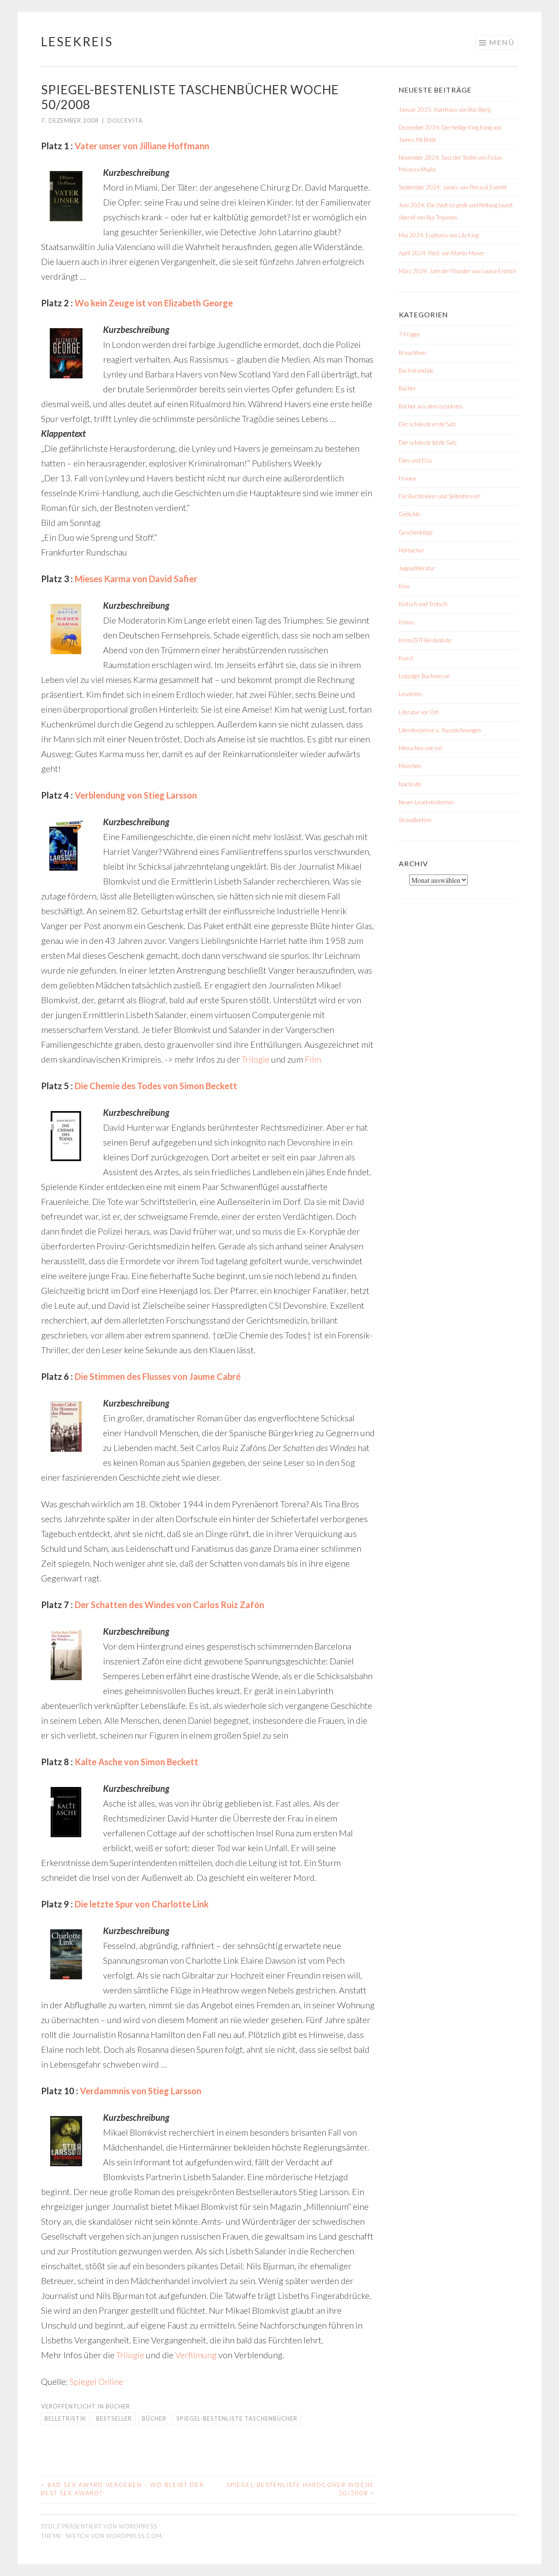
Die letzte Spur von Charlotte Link (142, 1904)
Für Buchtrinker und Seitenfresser (440, 496)
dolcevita (125, 120)
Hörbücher (411, 550)
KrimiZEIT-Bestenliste (425, 640)
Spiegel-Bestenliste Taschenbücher (237, 2418)
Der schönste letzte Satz (428, 442)
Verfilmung (196, 2355)
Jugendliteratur (417, 568)
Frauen (407, 478)
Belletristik (65, 2418)
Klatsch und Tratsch (423, 604)
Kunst (406, 658)
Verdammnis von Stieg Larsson (141, 2091)
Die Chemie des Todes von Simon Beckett (156, 1086)
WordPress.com (134, 2536)
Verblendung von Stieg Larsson (136, 795)
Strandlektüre (415, 820)
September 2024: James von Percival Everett (453, 187)
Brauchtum (412, 353)
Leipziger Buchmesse (424, 676)
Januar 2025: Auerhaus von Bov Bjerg (445, 110)
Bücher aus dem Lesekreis (431, 406)
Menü (502, 42)
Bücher (118, 2406)
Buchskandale (416, 370)
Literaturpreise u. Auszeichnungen (440, 730)
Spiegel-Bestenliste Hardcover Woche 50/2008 (301, 2489)
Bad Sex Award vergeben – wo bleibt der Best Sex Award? (122, 2489)
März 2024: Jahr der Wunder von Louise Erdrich (457, 271)
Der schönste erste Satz (428, 424)
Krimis (407, 622)
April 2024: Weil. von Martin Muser (442, 253)
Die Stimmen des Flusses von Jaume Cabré (158, 1376)
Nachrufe (410, 784)
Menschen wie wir (421, 748)
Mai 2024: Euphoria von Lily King (439, 235)
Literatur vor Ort (419, 712)
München (410, 766)
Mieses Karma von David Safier (136, 579)
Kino (404, 586)
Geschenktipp (416, 532)
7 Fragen (409, 334)
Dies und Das (416, 460)
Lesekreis (77, 41)
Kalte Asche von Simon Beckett (136, 1762)
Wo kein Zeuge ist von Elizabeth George (154, 303)
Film (313, 1059)
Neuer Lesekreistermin (426, 802)
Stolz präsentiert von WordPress (99, 2526)
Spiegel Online (96, 2381)
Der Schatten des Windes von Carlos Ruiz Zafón (169, 1605)
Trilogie (255, 1059)
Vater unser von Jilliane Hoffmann (142, 146)
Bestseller (114, 2418)
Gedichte (409, 514)
